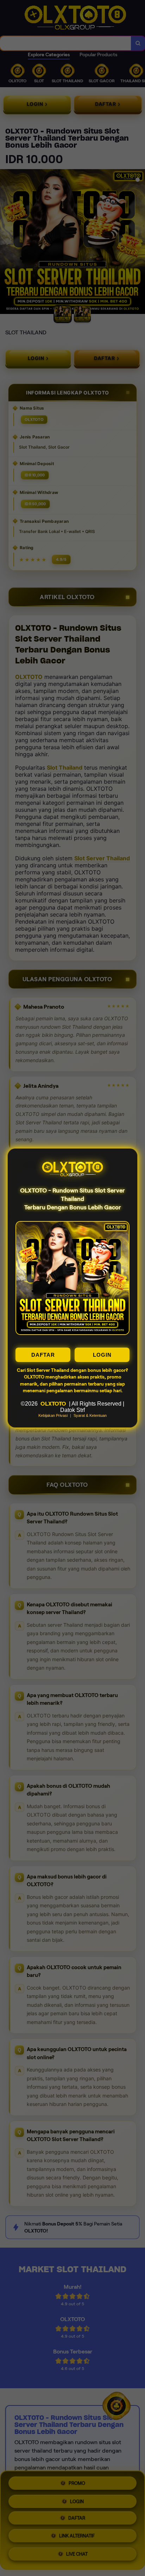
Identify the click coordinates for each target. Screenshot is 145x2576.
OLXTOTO (53, 1404)
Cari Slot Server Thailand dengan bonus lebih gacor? (72, 1370)
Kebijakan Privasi (53, 1415)
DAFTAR (43, 1355)
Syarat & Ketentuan (90, 1415)
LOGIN (102, 1355)
